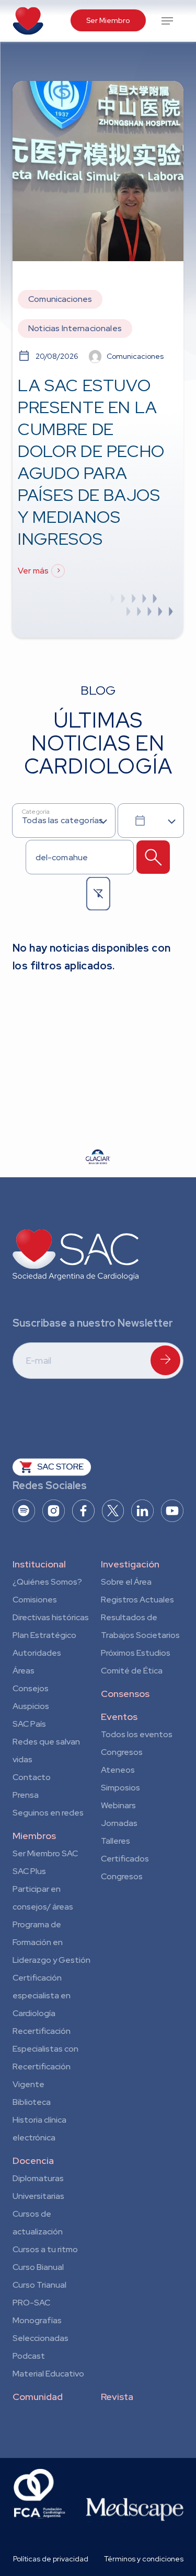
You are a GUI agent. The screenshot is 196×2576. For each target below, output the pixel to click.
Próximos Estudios (136, 1653)
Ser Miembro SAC (45, 1853)
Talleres (116, 1841)
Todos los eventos (137, 1734)
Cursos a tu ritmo (45, 2249)
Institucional (39, 1564)
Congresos (122, 1752)
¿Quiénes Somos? (47, 1582)
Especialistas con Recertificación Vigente (45, 2066)
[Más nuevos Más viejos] (151, 821)
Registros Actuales (137, 1600)
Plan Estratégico (44, 1635)
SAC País (29, 1724)
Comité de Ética (132, 1671)
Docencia (33, 2161)
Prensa (26, 1795)
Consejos (31, 1688)
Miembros (34, 1836)
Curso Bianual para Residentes (38, 2269)
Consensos (125, 1694)
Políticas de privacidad (51, 2559)
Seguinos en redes (48, 1813)
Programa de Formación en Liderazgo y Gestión (51, 1942)
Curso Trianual (39, 2285)
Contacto (32, 1777)
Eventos (119, 1717)
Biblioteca (32, 2102)
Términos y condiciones (144, 2559)
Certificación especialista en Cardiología (42, 1995)
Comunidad (38, 2397)
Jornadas (119, 1823)
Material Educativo (48, 2374)
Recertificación (42, 2031)
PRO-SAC (31, 2303)
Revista (117, 2397)
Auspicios (31, 1706)
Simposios (120, 1788)
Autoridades (37, 1653)
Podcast (29, 2356)
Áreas (24, 1671)
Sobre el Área (126, 1582)
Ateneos (118, 1770)
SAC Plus (29, 1871)
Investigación (130, 1564)
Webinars (118, 1805)
